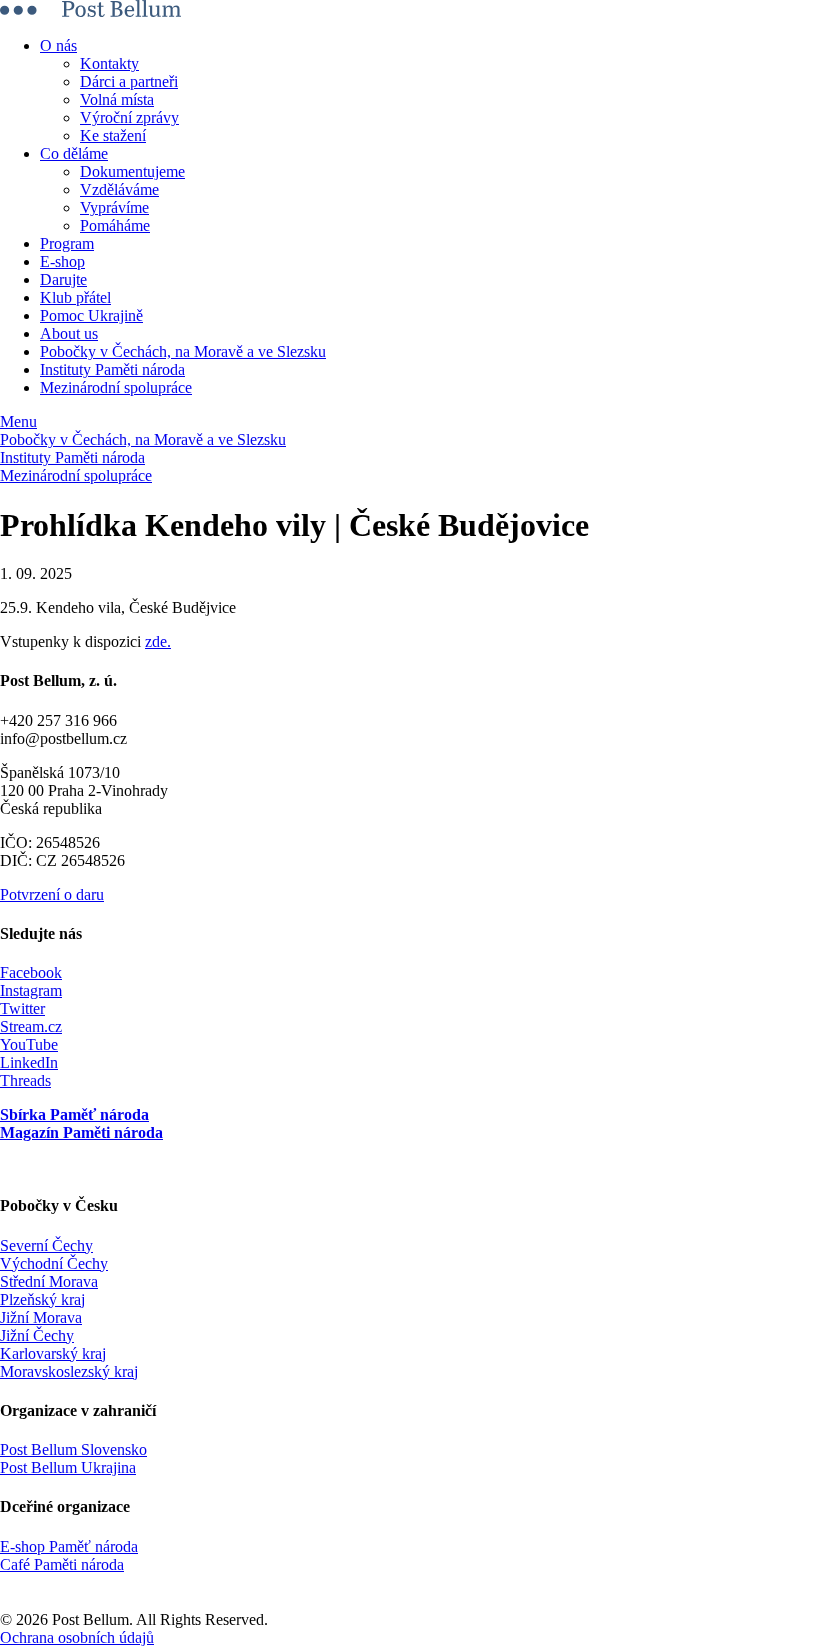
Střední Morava (49, 1281)
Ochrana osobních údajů (77, 1637)
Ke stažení (113, 135)
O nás (58, 45)
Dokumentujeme (132, 171)
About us (69, 333)
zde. (158, 641)
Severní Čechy (46, 1245)
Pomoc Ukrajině (91, 315)
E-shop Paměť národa (69, 1546)
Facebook (31, 972)
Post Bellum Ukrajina (68, 1467)
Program (67, 243)
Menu (18, 421)
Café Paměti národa (62, 1564)
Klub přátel (75, 297)
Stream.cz (31, 1026)
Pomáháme (115, 225)
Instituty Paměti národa (112, 369)
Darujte (63, 279)
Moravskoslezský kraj (69, 1371)
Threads (25, 1080)
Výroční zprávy (129, 117)
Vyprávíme (114, 207)
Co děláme (74, 153)
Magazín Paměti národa (81, 1132)
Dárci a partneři (129, 81)
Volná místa (117, 99)
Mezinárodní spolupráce (116, 387)
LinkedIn (29, 1062)
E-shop (62, 261)
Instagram (31, 990)
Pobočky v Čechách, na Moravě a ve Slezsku (183, 351)
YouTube (29, 1044)
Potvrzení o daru (52, 894)
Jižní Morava (41, 1317)
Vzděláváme (119, 189)
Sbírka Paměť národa (74, 1114)
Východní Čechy (54, 1263)
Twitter (22, 1008)
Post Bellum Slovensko (73, 1449)
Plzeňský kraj (42, 1299)
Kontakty (109, 63)
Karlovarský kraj (53, 1353)
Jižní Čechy (37, 1335)
